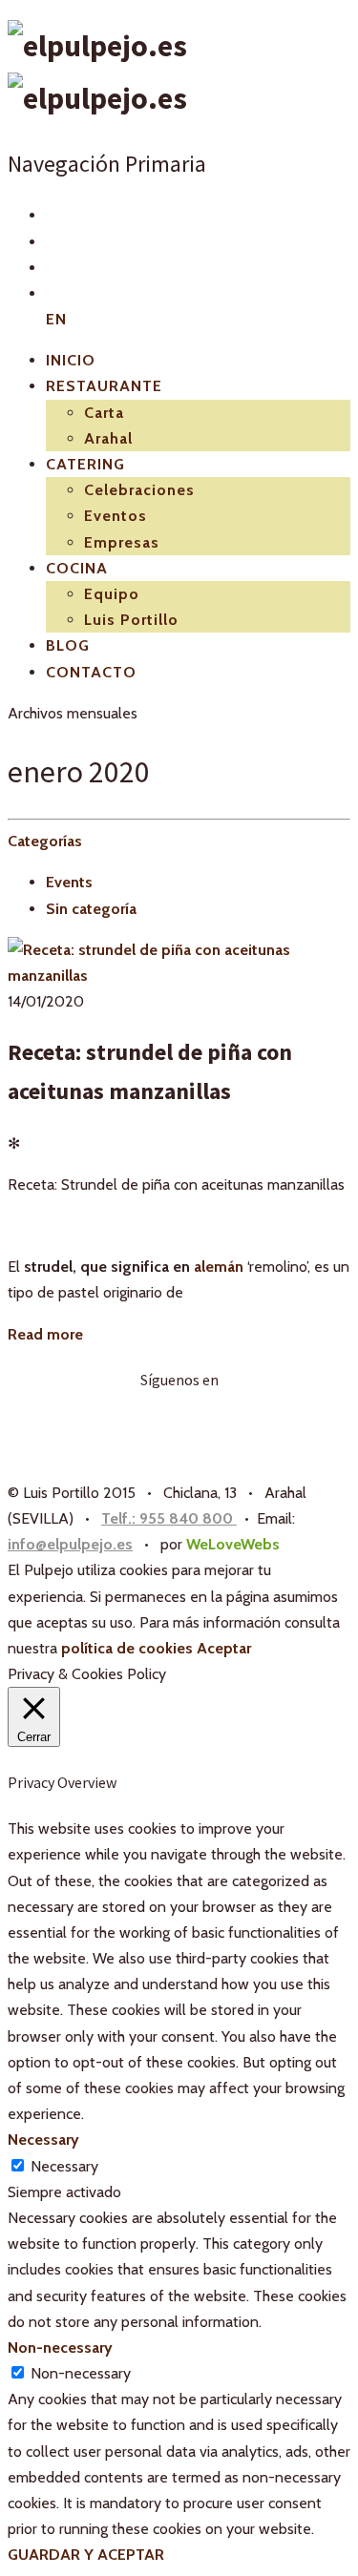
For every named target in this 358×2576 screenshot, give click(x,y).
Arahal (108, 438)
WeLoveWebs (233, 1544)
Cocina (77, 568)
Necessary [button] (43, 2140)
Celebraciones (139, 490)
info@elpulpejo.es (70, 1544)
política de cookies (127, 1648)
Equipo (112, 594)
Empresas (122, 542)
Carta (104, 413)
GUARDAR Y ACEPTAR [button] (86, 2555)
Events (69, 882)
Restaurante (104, 386)
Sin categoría (91, 909)
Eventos (116, 516)
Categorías (45, 841)
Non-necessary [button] (60, 2347)
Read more (45, 1334)
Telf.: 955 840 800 (169, 1518)
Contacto (91, 672)
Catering (85, 464)
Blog (68, 645)
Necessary (64, 2166)
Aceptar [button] (224, 1648)
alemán (219, 1267)
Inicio (71, 360)
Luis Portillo (131, 620)
